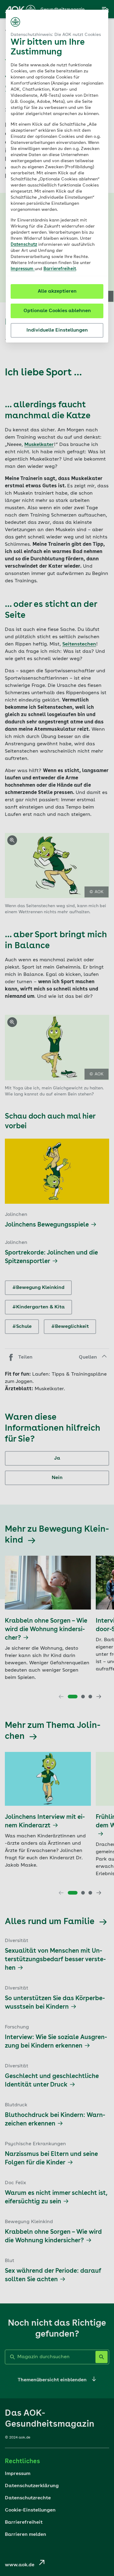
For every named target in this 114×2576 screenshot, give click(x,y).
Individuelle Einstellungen (57, 330)
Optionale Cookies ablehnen (57, 311)
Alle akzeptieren (57, 291)
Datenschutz (24, 245)
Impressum (23, 269)
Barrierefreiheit (60, 269)
